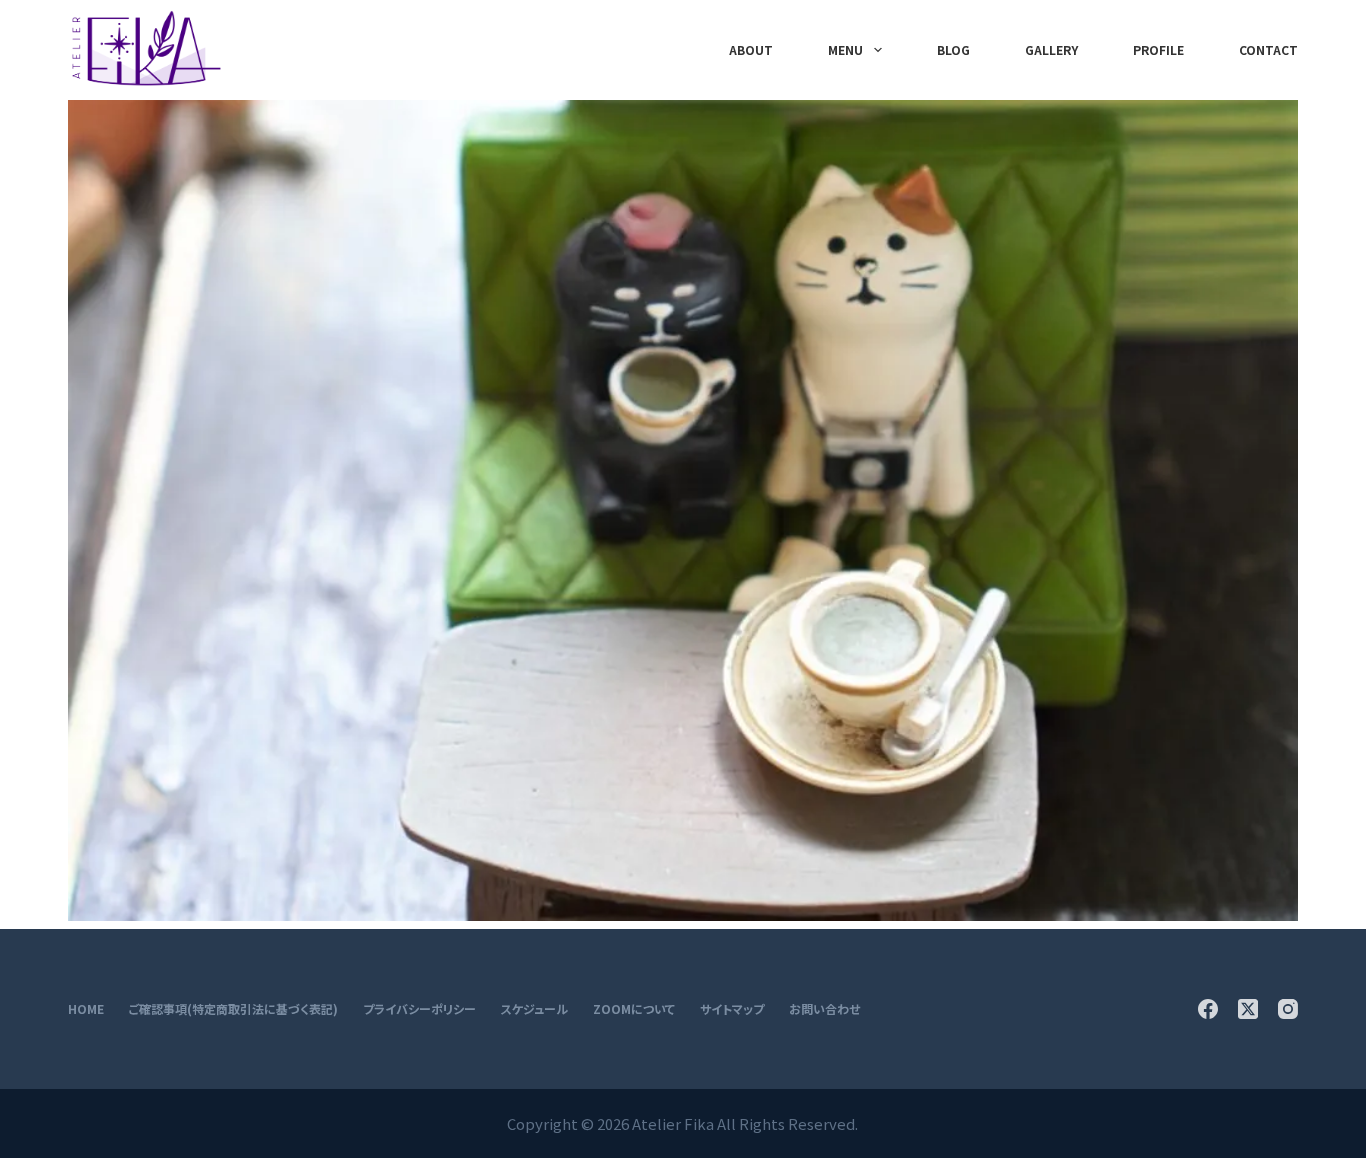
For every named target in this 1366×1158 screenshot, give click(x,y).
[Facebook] (1208, 1009)
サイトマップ (732, 1009)
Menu (845, 49)
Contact (1268, 49)
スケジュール (534, 1009)
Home (86, 1009)
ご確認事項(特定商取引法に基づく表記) (233, 1009)
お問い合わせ (824, 1009)
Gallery (1051, 49)
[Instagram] (1288, 1009)
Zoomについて (634, 1009)
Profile (1158, 49)
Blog (953, 49)
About (751, 49)
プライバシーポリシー (419, 1009)
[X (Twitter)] (1248, 1009)
